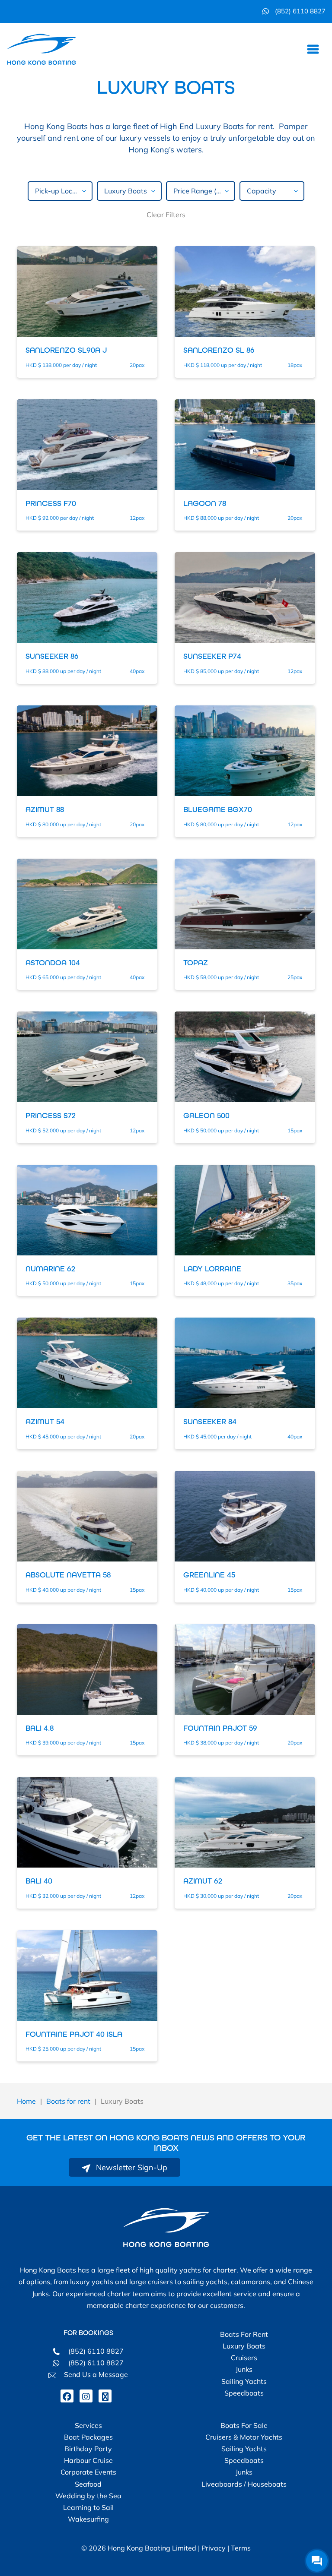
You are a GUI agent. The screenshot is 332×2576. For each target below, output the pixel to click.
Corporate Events (88, 2472)
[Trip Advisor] (105, 2396)
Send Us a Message (94, 2374)
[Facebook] (67, 2396)
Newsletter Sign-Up (131, 2167)
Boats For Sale (244, 2425)
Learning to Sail (88, 2507)
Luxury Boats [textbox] (126, 191)
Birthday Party (88, 2449)
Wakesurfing (88, 2519)
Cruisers (244, 2358)
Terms (241, 2548)
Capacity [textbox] (262, 191)
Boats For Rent (244, 2334)
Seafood (88, 2484)
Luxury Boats (244, 2346)
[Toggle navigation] (313, 49)
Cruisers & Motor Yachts (244, 2437)
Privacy (214, 2548)
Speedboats (244, 2393)
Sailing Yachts (244, 2381)
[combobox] (60, 191)
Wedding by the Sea (88, 2496)
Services (88, 2425)
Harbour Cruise (88, 2460)
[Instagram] (86, 2396)
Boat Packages (88, 2437)
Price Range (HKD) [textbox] (203, 191)
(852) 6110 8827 (299, 11)
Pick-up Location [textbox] (62, 191)
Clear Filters (166, 215)
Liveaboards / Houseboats (244, 2484)
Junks (244, 2369)
